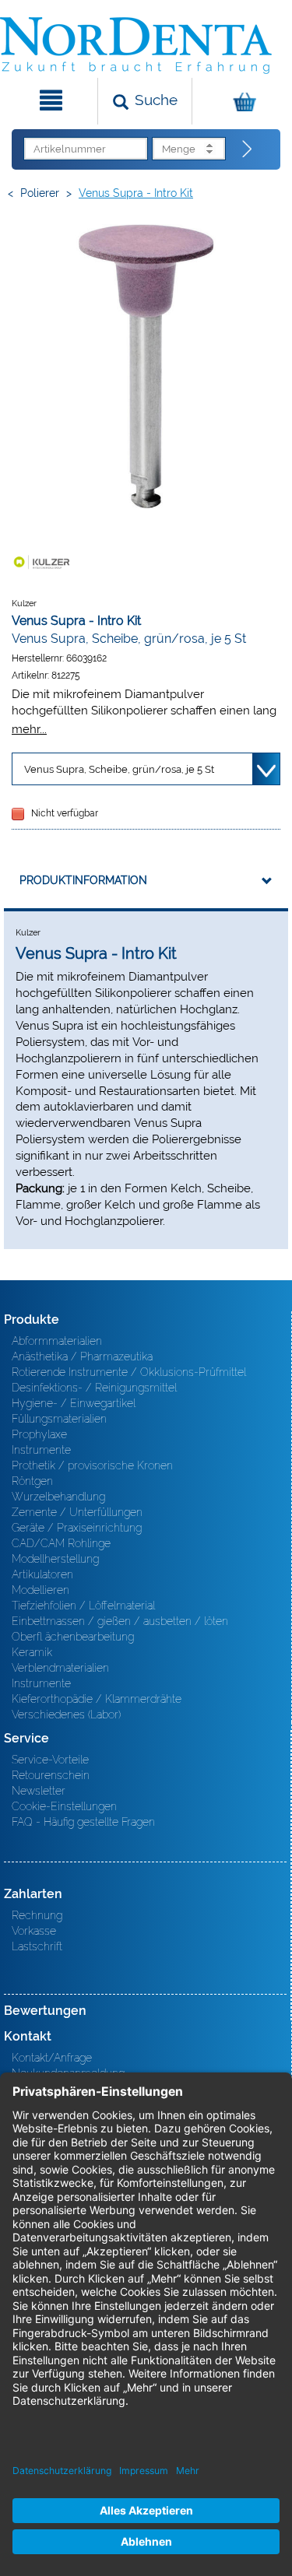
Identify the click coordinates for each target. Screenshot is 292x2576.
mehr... (29, 729)
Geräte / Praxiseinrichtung (77, 1528)
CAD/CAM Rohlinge (61, 1543)
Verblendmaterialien (60, 1668)
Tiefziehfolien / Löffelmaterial (83, 1606)
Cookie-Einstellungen (64, 1806)
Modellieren (40, 1590)
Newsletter (39, 1791)
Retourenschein (51, 1775)
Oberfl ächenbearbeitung (73, 1637)
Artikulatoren (42, 1574)
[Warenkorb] (240, 101)
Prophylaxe (39, 1434)
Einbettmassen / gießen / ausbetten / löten (120, 1621)
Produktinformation (83, 880)
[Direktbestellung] (248, 149)
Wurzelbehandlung (58, 1497)
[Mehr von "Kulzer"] (43, 562)
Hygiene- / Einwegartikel (74, 1403)
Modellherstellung (55, 1559)
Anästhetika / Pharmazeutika (82, 1356)
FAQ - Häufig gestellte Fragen (83, 1822)
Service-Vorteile (50, 1760)
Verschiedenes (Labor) (66, 1714)
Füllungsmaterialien (59, 1419)
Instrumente (41, 1450)
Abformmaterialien (57, 1341)
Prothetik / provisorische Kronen (92, 1465)
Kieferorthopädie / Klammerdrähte (97, 1699)
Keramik (32, 1652)
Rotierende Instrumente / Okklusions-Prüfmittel (129, 1372)
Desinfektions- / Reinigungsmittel (94, 1388)
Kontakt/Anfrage (52, 2058)
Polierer (40, 193)
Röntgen (32, 1481)
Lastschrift (37, 1946)
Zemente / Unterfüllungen (77, 1512)
